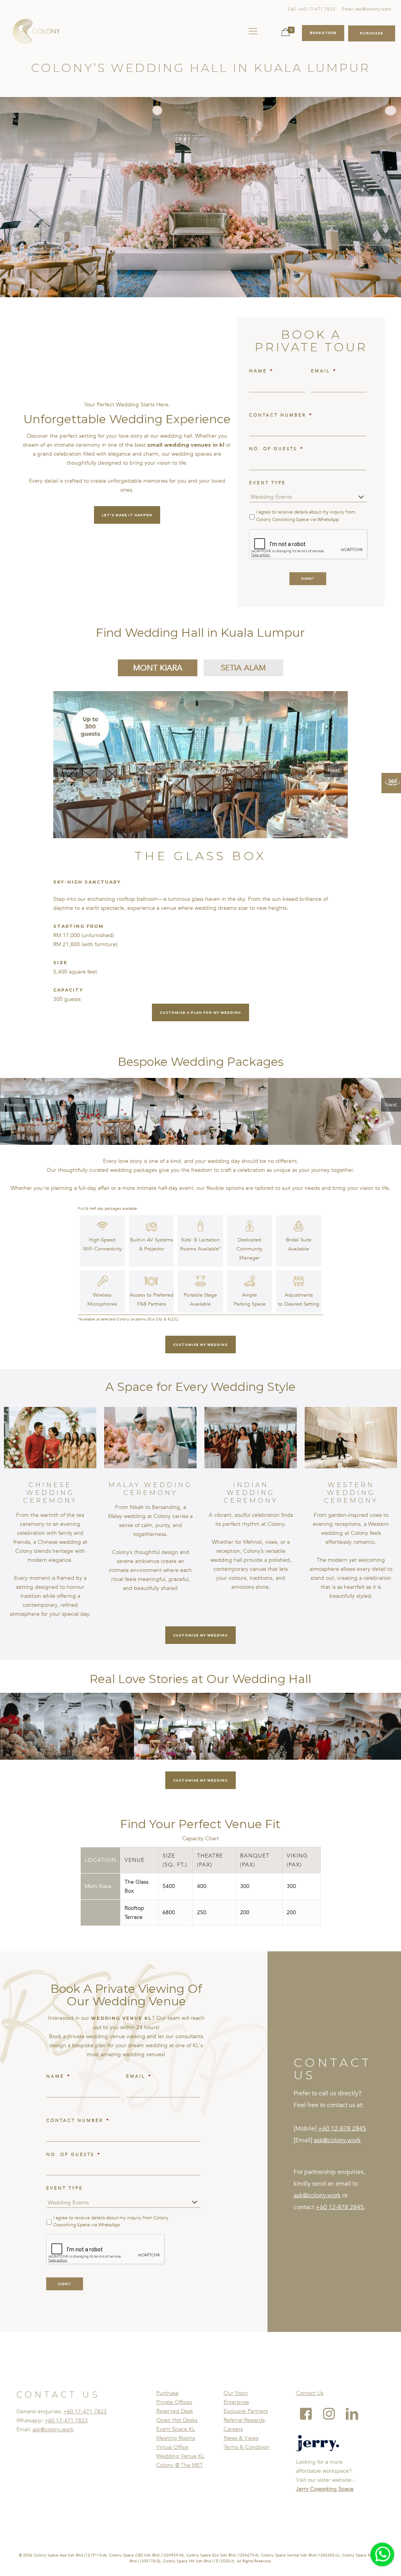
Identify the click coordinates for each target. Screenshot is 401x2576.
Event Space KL (176, 2429)
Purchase (167, 2393)
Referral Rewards (244, 2420)
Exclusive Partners (246, 2411)
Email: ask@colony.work (367, 9)
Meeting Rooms (176, 2438)
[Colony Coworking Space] (36, 31)
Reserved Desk (175, 2411)
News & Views (241, 2438)
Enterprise (236, 2402)
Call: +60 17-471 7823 (312, 9)
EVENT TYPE (267, 483)
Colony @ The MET (180, 2465)
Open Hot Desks (177, 2420)
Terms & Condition (247, 2447)
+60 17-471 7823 (85, 2412)
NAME (261, 371)
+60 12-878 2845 (342, 2129)
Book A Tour (323, 33)
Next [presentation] (334, 770)
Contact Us (310, 2393)
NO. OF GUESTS (276, 449)
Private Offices (174, 2402)
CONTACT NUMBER (281, 415)
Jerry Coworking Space (325, 2489)
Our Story (236, 2393)
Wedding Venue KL (180, 2456)
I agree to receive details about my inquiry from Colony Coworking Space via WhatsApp (306, 516)
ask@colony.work (337, 2140)
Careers (233, 2429)
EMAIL (324, 371)
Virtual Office (172, 2447)
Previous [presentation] (68, 770)
